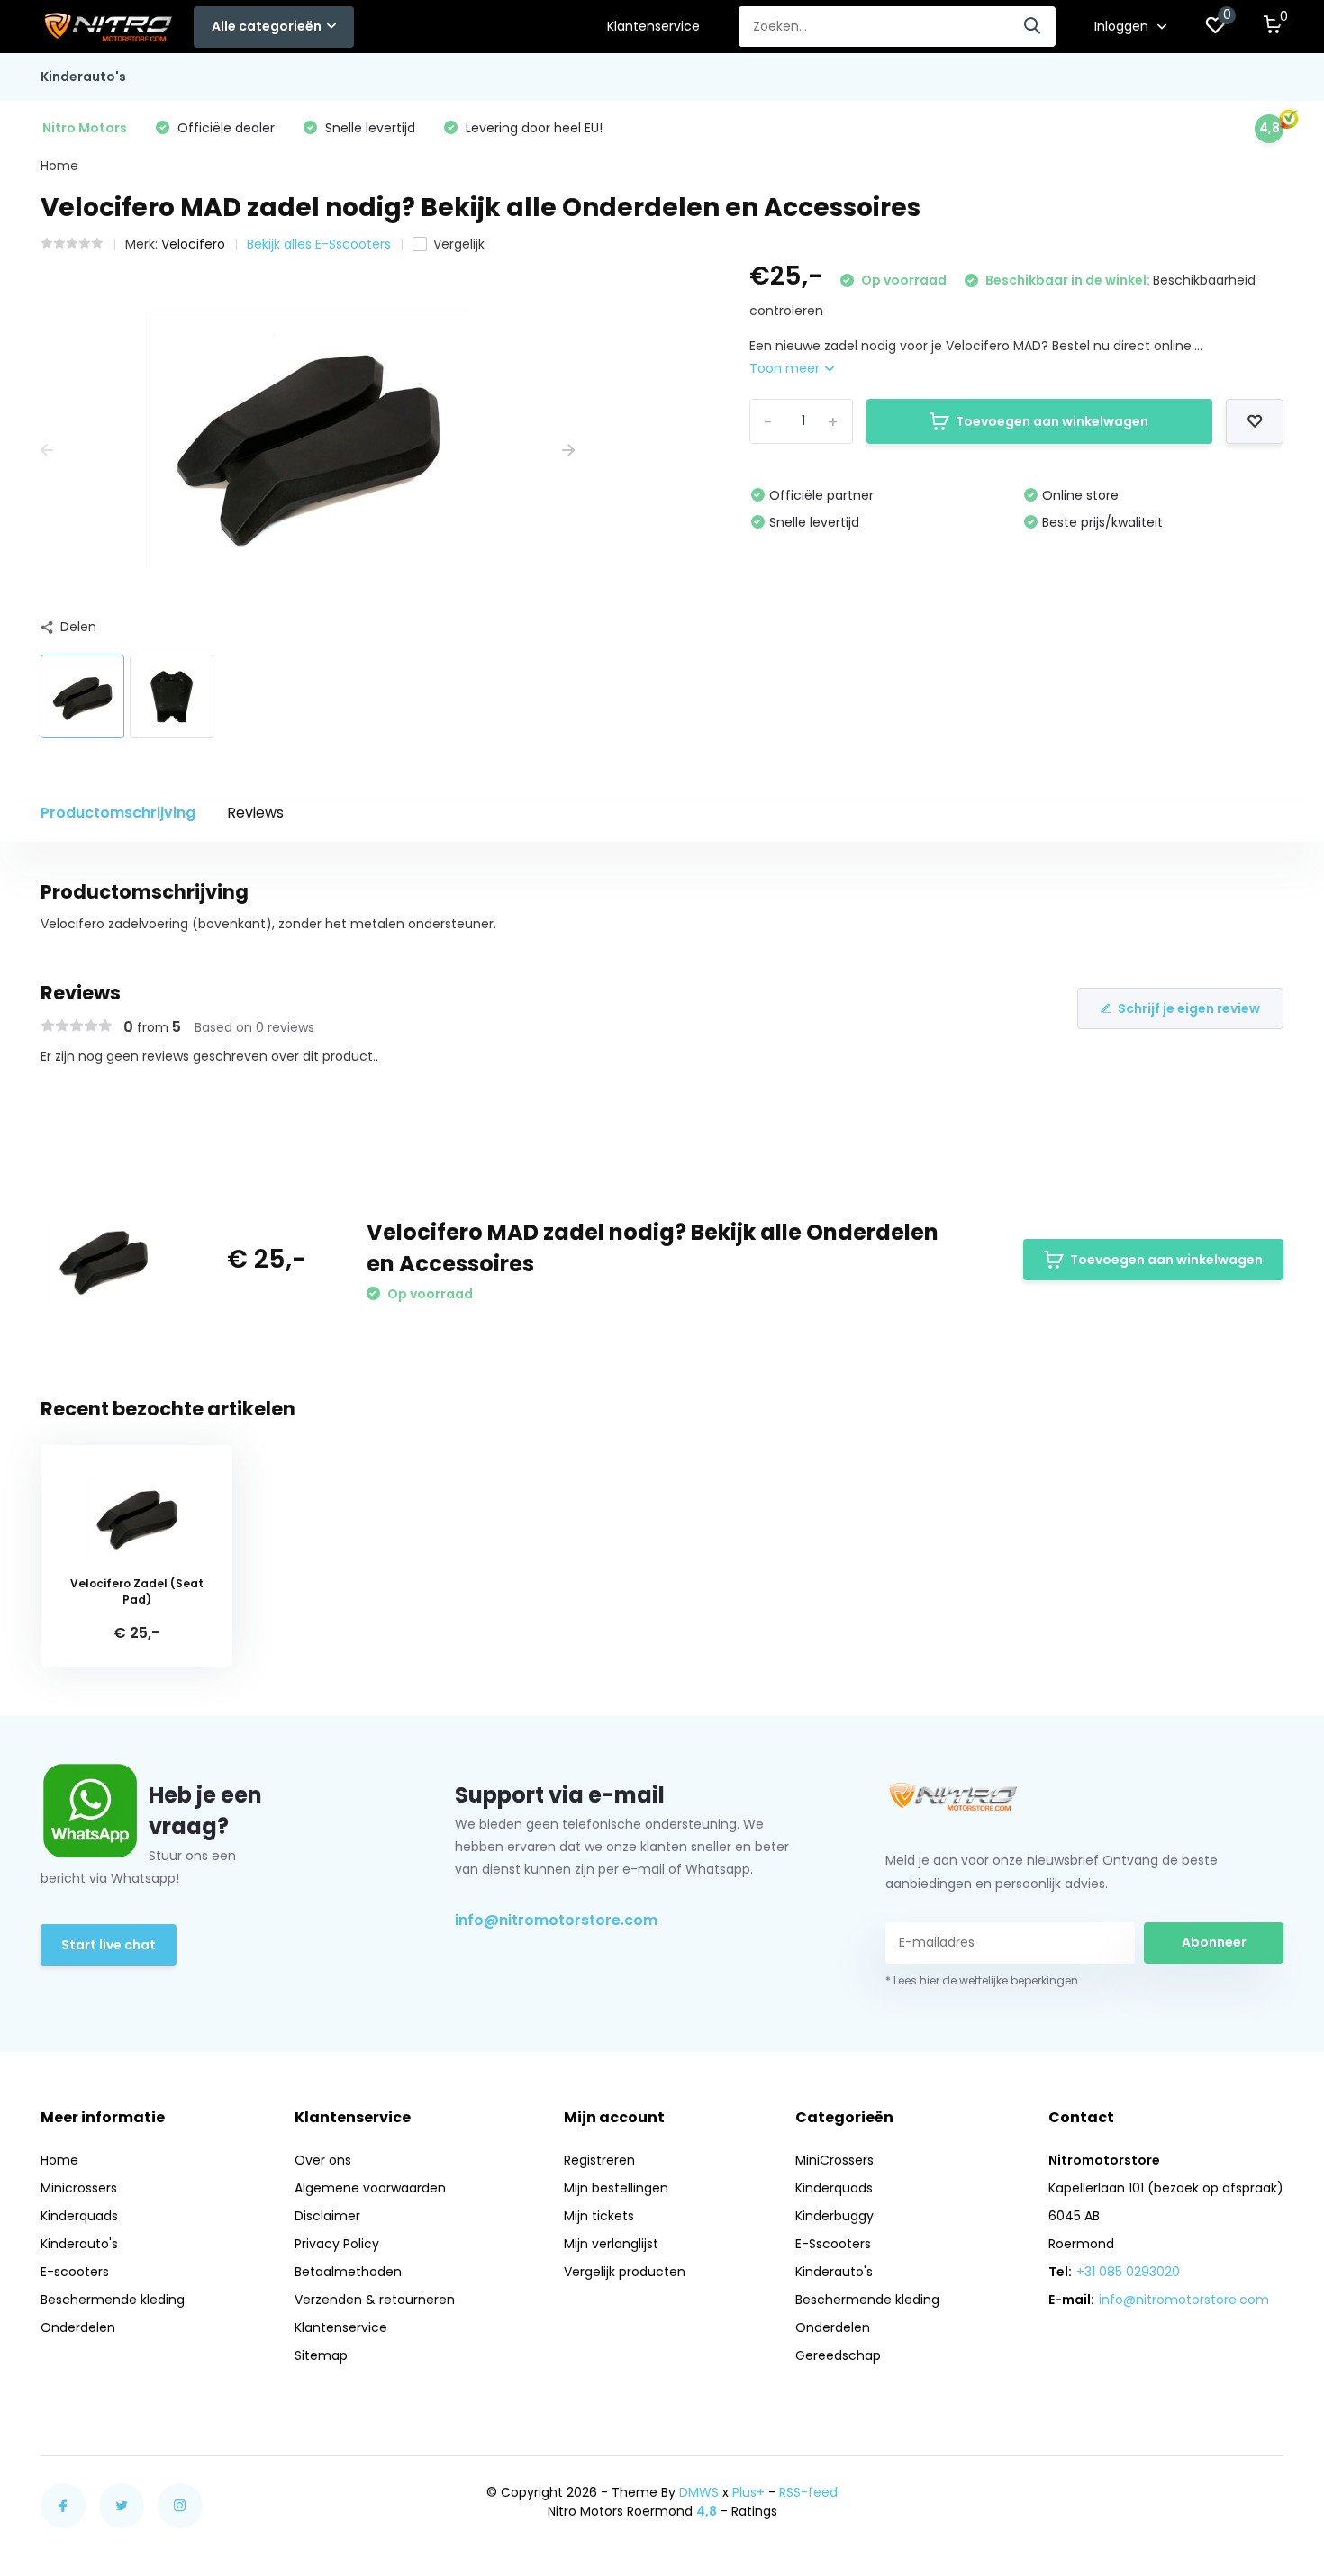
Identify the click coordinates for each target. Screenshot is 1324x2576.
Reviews (255, 813)
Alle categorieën (267, 26)
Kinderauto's (83, 77)
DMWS (699, 2492)
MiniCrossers (834, 2160)
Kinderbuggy (834, 2216)
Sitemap (321, 2355)
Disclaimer (327, 2216)
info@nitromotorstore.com (556, 1920)
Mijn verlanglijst (611, 2244)
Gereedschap (838, 2355)
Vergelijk (459, 244)
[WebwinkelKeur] (1265, 2501)
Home (59, 166)
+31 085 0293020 (1128, 2272)
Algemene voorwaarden (370, 2188)
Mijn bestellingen (616, 2188)
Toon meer (786, 368)
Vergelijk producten (625, 2272)
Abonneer (1214, 1942)
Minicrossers (79, 2188)
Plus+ (748, 2492)
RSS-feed (808, 2492)
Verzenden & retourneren (375, 2300)
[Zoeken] (1033, 27)
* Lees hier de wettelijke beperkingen (982, 1980)
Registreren (599, 2160)
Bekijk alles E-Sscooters (319, 244)
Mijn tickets (599, 2216)
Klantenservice (653, 26)
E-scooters (75, 2272)
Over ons (323, 2160)
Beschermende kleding (113, 2300)
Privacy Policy (337, 2244)
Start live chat (109, 1945)
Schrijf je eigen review (1189, 1008)
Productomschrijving (118, 813)
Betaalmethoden (348, 2272)
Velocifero (193, 244)
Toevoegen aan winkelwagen (1052, 421)
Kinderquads (79, 2216)
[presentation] (47, 451)
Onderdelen (78, 2327)
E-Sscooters (833, 2244)
